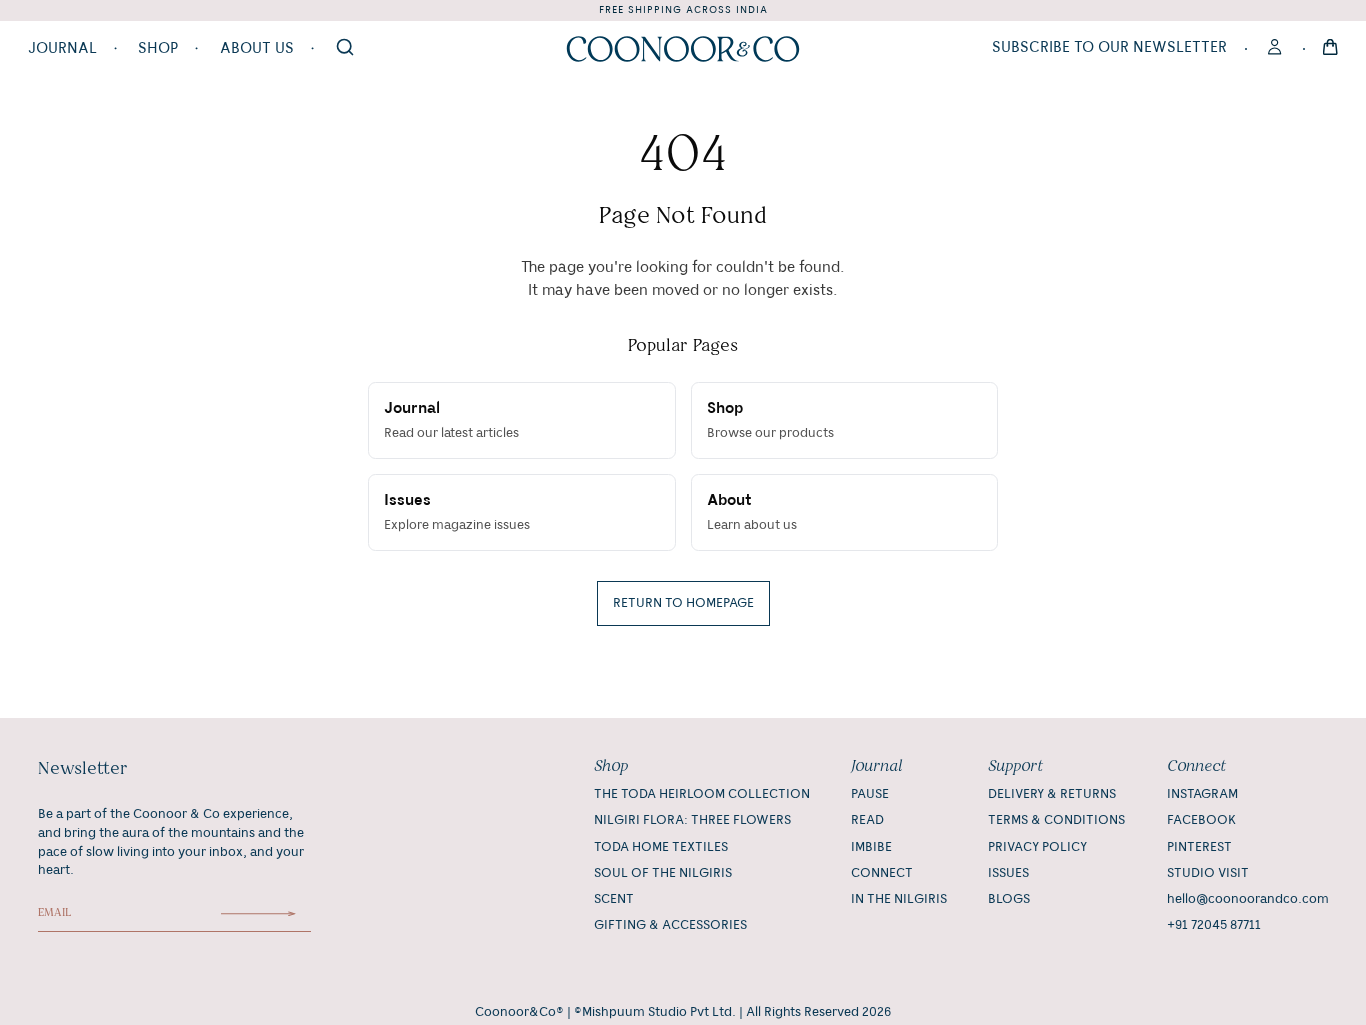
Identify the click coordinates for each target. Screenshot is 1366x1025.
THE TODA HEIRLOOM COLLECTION (702, 794)
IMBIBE (871, 847)
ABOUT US (257, 49)
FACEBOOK (1201, 820)
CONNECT (882, 873)
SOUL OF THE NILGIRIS (663, 873)
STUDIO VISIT (1208, 873)
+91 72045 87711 (1214, 925)
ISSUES (1008, 873)
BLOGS (1009, 899)
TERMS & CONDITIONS (1056, 820)
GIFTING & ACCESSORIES (670, 925)
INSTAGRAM (1202, 794)
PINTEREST (1199, 847)
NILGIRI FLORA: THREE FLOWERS (692, 820)
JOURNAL (62, 49)
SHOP (158, 49)
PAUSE (870, 794)
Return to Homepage (683, 603)
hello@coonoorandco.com (1248, 899)
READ (867, 820)
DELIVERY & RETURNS (1052, 794)
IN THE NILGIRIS (899, 899)
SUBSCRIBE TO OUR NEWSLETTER (1109, 48)
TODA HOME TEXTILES (661, 847)
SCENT (614, 899)
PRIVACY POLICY (1037, 847)
